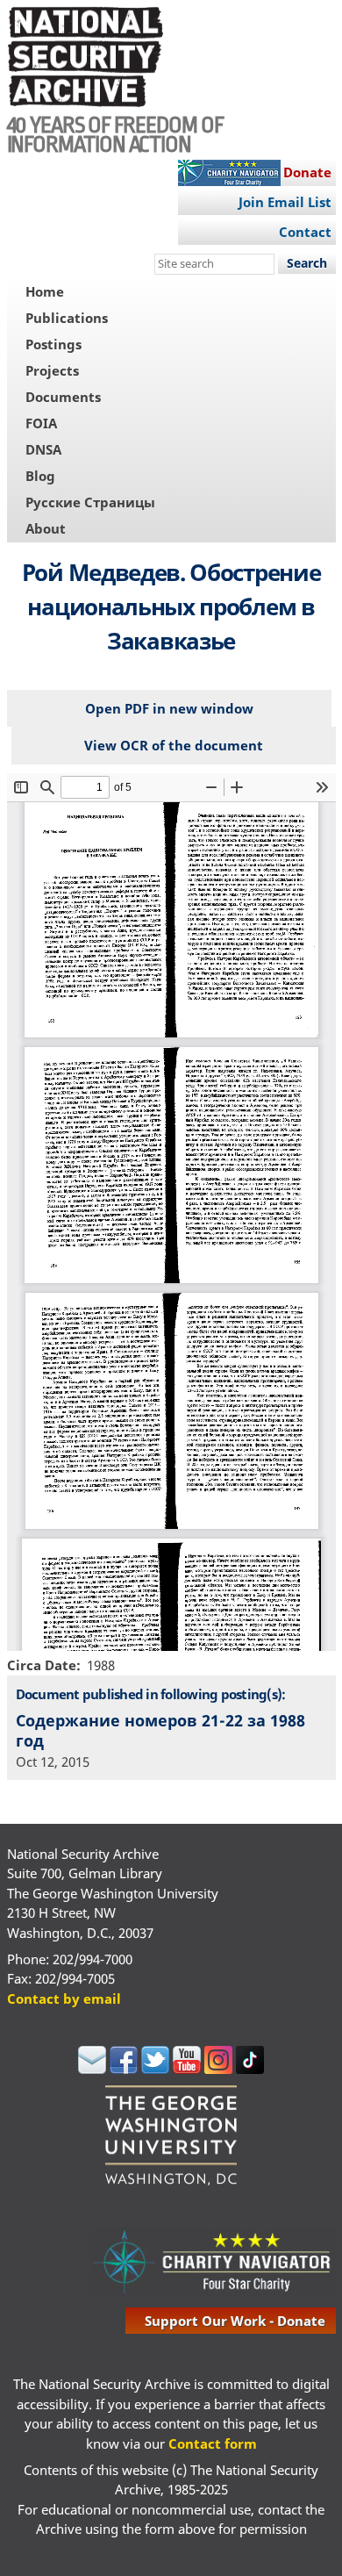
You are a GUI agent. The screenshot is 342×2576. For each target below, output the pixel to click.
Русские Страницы (90, 502)
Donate (307, 172)
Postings (53, 344)
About (46, 528)
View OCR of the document (174, 745)
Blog (40, 476)
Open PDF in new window (169, 708)
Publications (67, 318)
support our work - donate (235, 2321)
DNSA (43, 449)
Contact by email (64, 1998)
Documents (63, 397)
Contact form (213, 2443)
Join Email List (285, 202)
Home (45, 291)
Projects (52, 370)
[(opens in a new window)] (92, 2069)
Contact (305, 232)
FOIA (41, 423)
